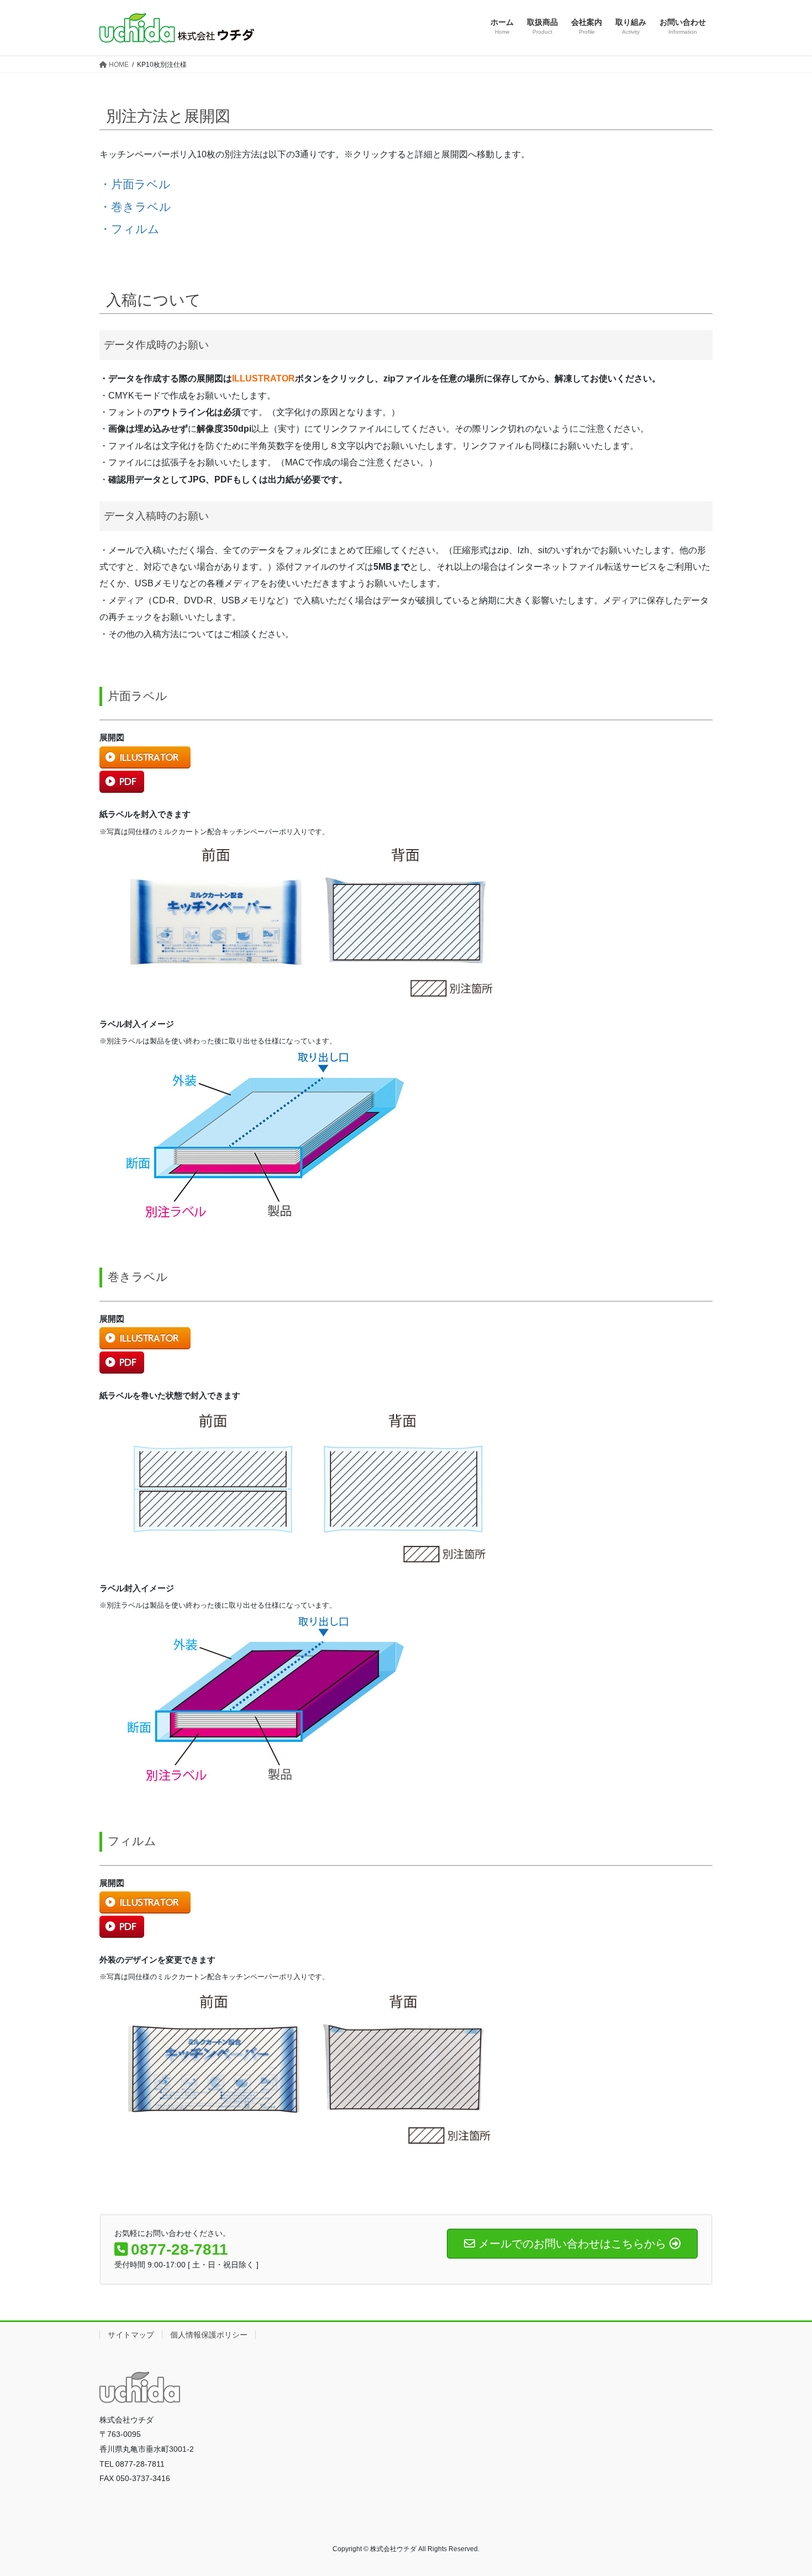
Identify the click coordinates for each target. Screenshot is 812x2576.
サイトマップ (131, 2335)
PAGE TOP (783, 2489)
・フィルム (130, 229)
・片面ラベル (135, 184)
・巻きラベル (135, 207)
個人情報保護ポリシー (209, 2335)
